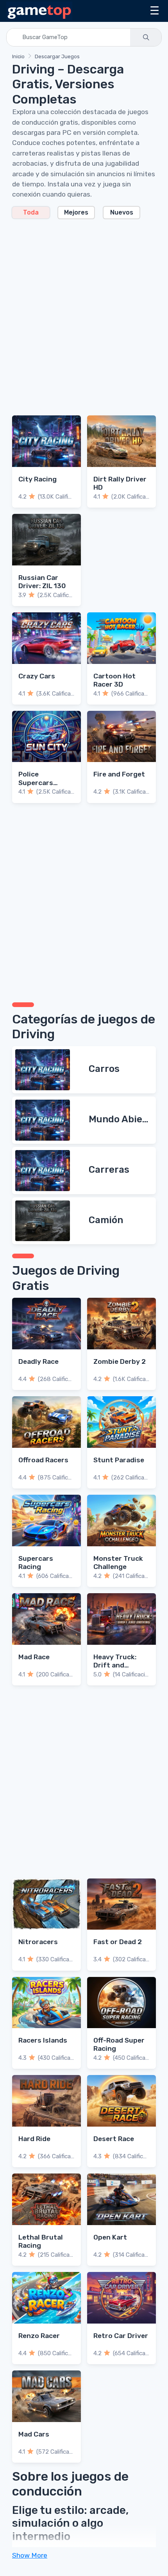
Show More (30, 2555)
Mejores (76, 212)
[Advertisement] (84, 313)
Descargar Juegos (57, 56)
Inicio (18, 56)
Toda (31, 212)
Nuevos (122, 212)
